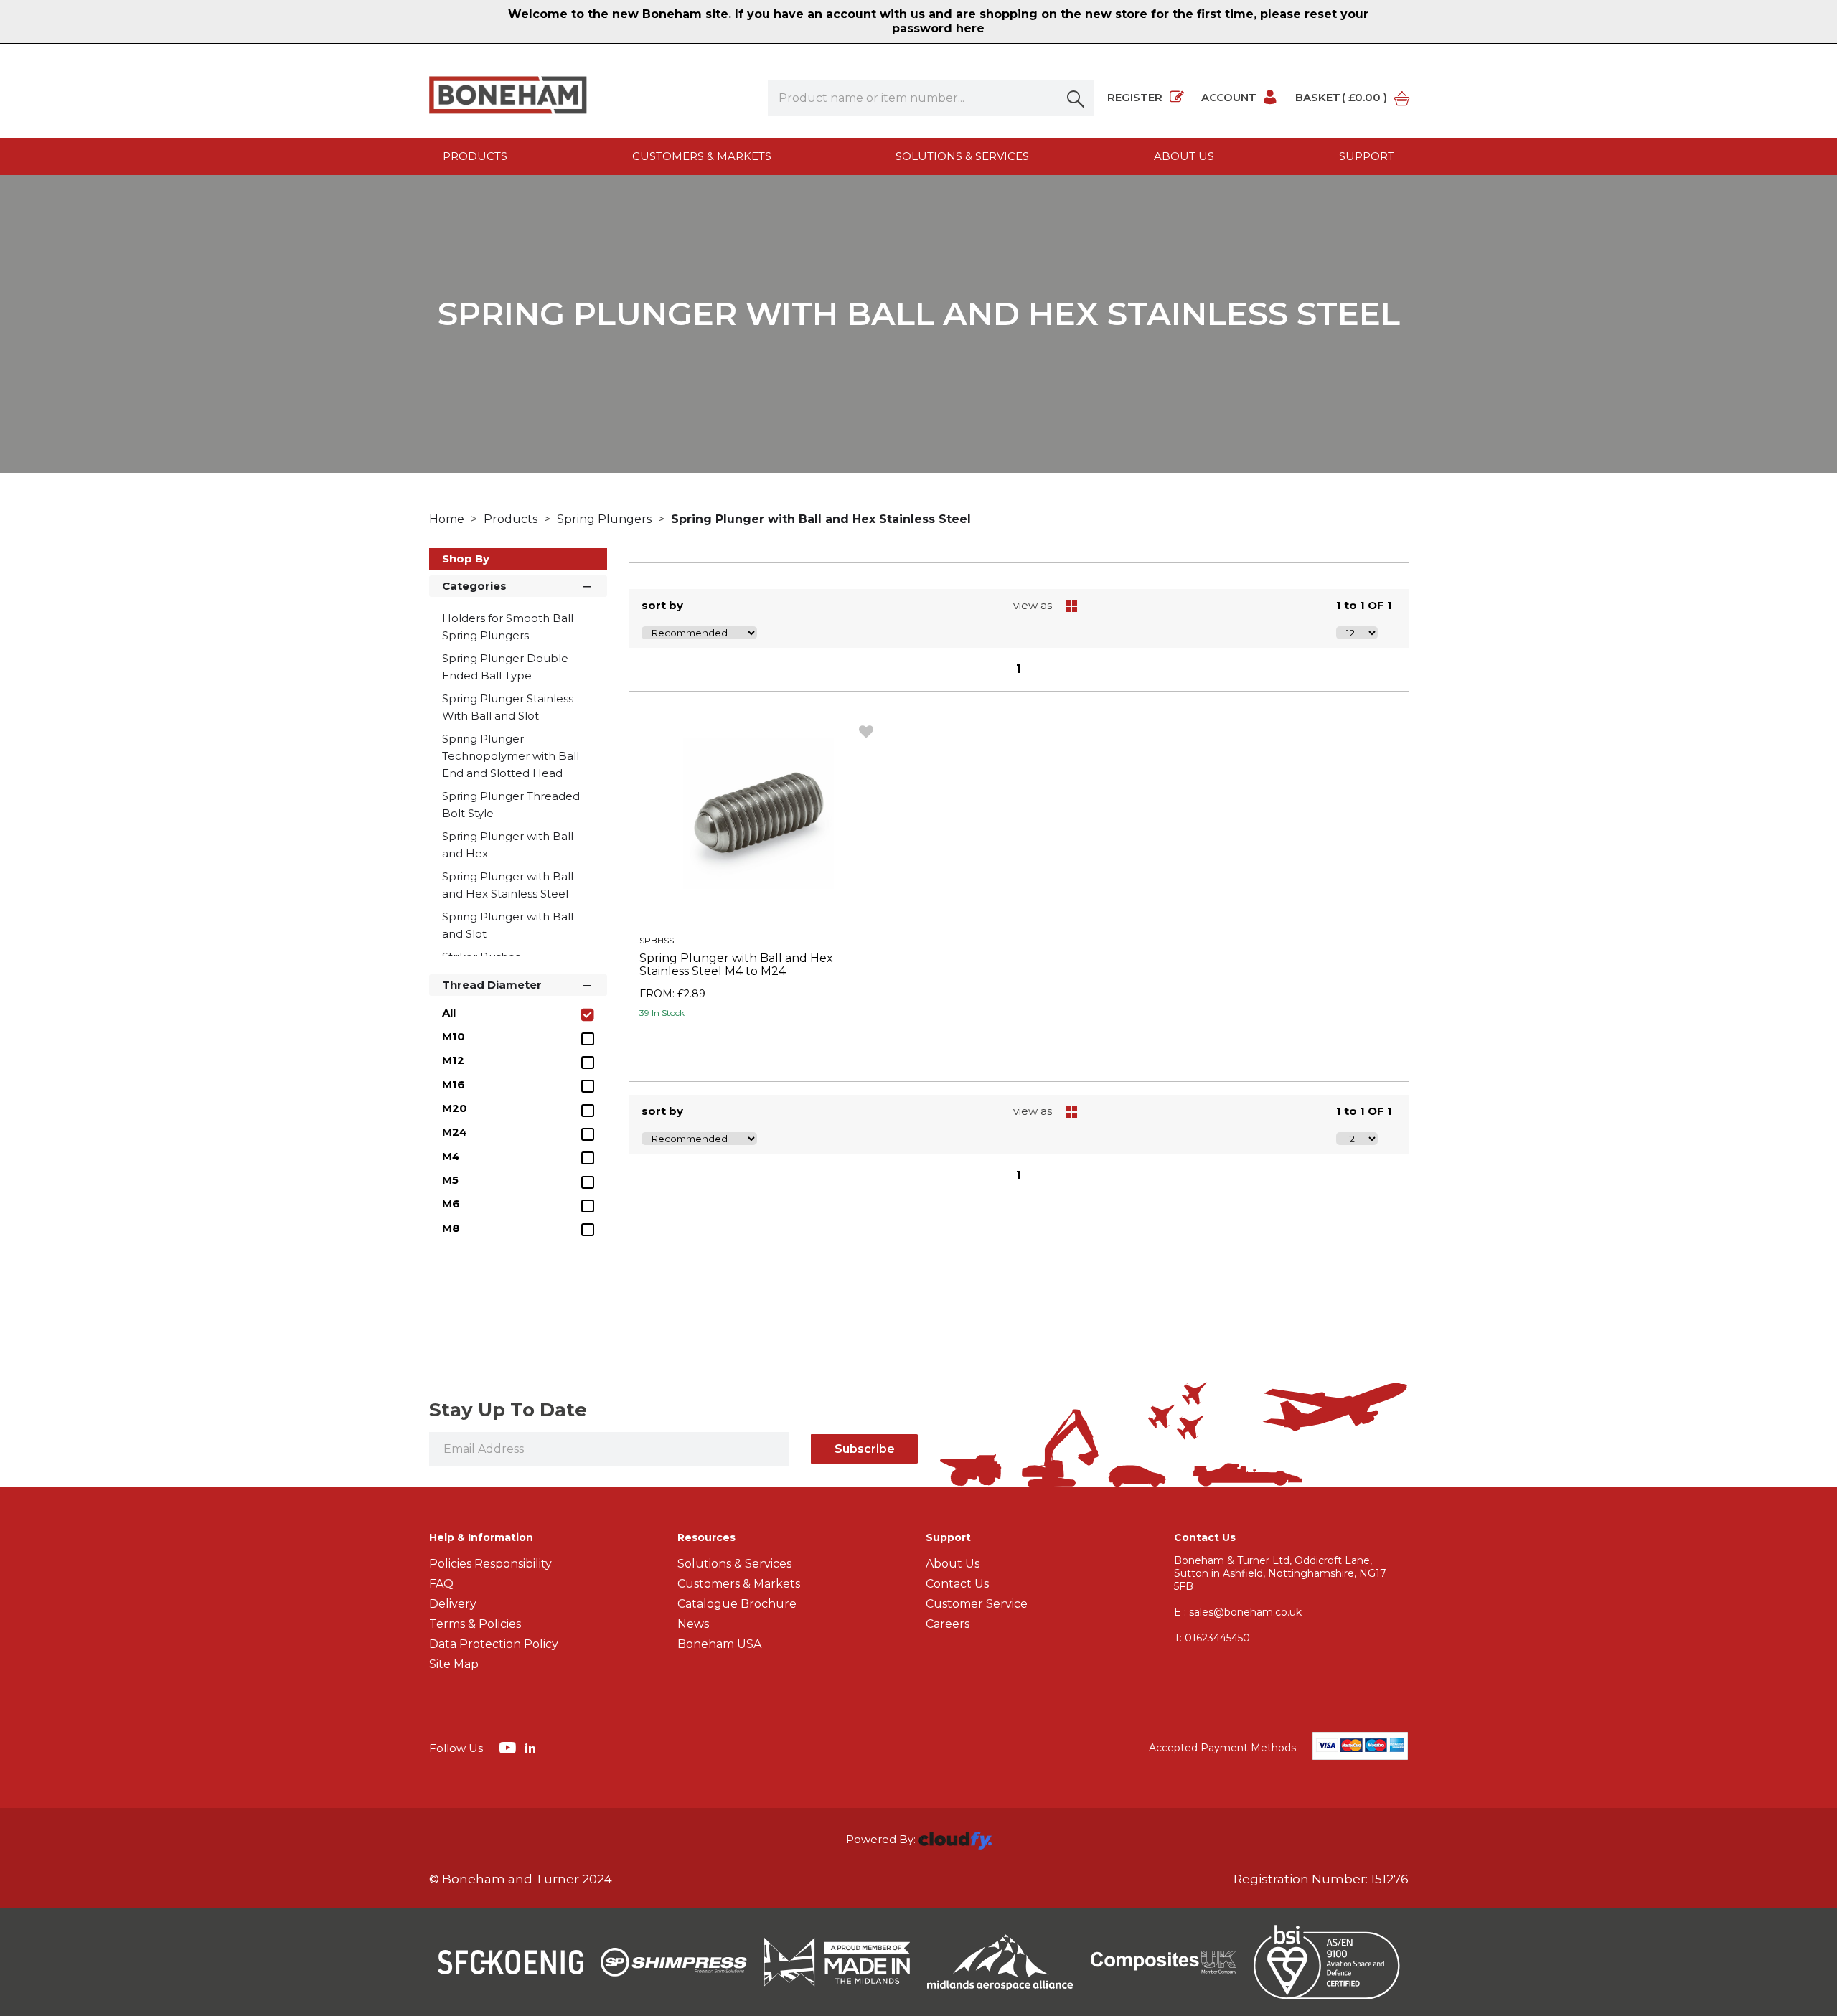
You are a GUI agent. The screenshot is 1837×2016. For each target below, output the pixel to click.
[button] (1076, 98)
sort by (662, 605)
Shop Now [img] (758, 1045)
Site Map (454, 1664)
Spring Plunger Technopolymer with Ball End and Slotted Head (511, 756)
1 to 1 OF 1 (1364, 605)
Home (448, 519)
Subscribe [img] (865, 1449)
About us (1184, 156)
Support (1367, 156)
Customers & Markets (702, 156)
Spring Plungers (606, 519)
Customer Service (977, 1604)
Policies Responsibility (490, 1564)
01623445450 (1212, 1638)
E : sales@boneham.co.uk (1238, 1612)
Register (1135, 97)
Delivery (453, 1604)
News (693, 1624)
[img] (509, 1747)
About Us (953, 1564)
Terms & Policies (475, 1624)
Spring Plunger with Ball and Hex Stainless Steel (821, 519)
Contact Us (957, 1584)
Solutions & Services (962, 156)
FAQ (441, 1584)
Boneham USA (719, 1644)
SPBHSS (657, 940)
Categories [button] (474, 586)
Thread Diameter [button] (492, 985)
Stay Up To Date (508, 1410)
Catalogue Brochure (737, 1604)
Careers (948, 1624)
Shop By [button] (466, 559)
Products (475, 156)
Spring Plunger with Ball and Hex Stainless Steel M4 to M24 (736, 965)
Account (1229, 97)
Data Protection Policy (494, 1644)
